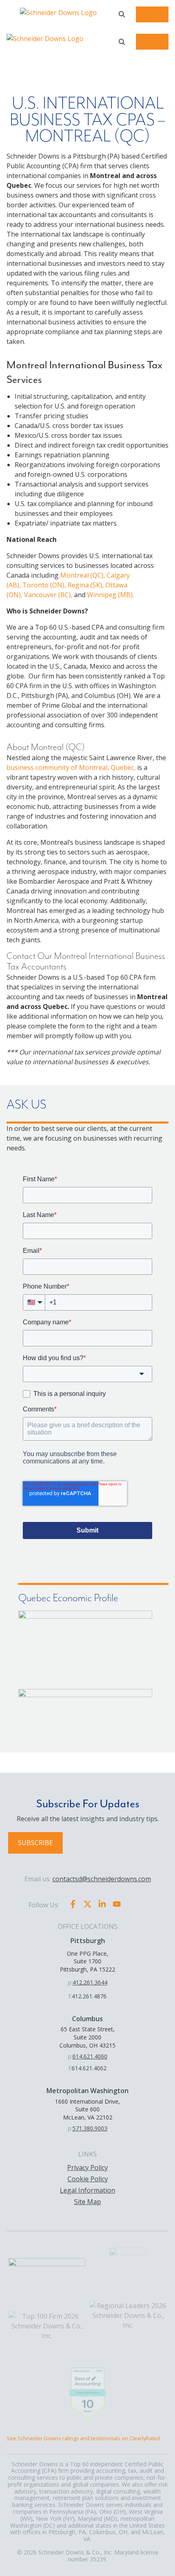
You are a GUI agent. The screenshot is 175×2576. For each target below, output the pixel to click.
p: (70, 1982)
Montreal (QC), (83, 575)
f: (70, 1996)
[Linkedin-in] (102, 1904)
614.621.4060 (90, 2056)
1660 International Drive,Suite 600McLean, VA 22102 (87, 2109)
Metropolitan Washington (87, 2091)
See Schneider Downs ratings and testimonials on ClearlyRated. (84, 2438)
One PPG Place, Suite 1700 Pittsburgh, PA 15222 (87, 1961)
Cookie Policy (88, 2179)
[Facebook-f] (73, 1904)
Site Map (87, 2202)
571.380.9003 (90, 2128)
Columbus (87, 2019)
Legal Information (87, 2190)
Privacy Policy (87, 2167)
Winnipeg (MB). (110, 595)
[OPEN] (122, 14)
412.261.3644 (90, 1982)
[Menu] (152, 14)
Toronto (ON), (44, 585)
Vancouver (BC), (48, 595)
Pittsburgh (88, 1941)
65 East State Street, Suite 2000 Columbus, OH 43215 (87, 2037)
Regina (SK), (86, 585)
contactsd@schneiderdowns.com (102, 1879)
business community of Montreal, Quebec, (71, 767)
